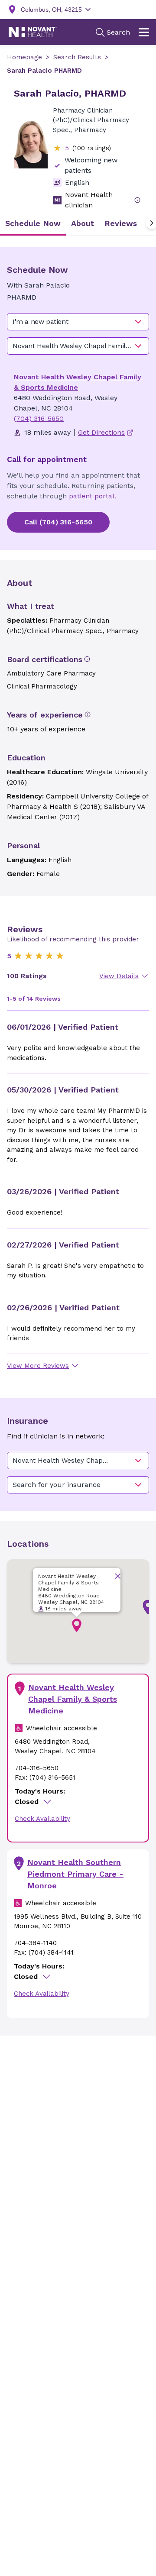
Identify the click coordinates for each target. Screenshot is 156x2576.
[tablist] (78, 223)
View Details (119, 976)
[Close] (118, 1576)
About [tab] (83, 223)
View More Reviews (38, 1366)
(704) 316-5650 (39, 419)
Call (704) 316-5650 (58, 522)
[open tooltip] (137, 200)
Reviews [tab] (121, 223)
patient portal (92, 496)
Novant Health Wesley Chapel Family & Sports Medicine (73, 1699)
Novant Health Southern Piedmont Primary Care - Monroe (75, 1874)
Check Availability (42, 1819)
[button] (77, 1626)
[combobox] (78, 322)
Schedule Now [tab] (33, 223)
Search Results (77, 57)
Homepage (24, 57)
